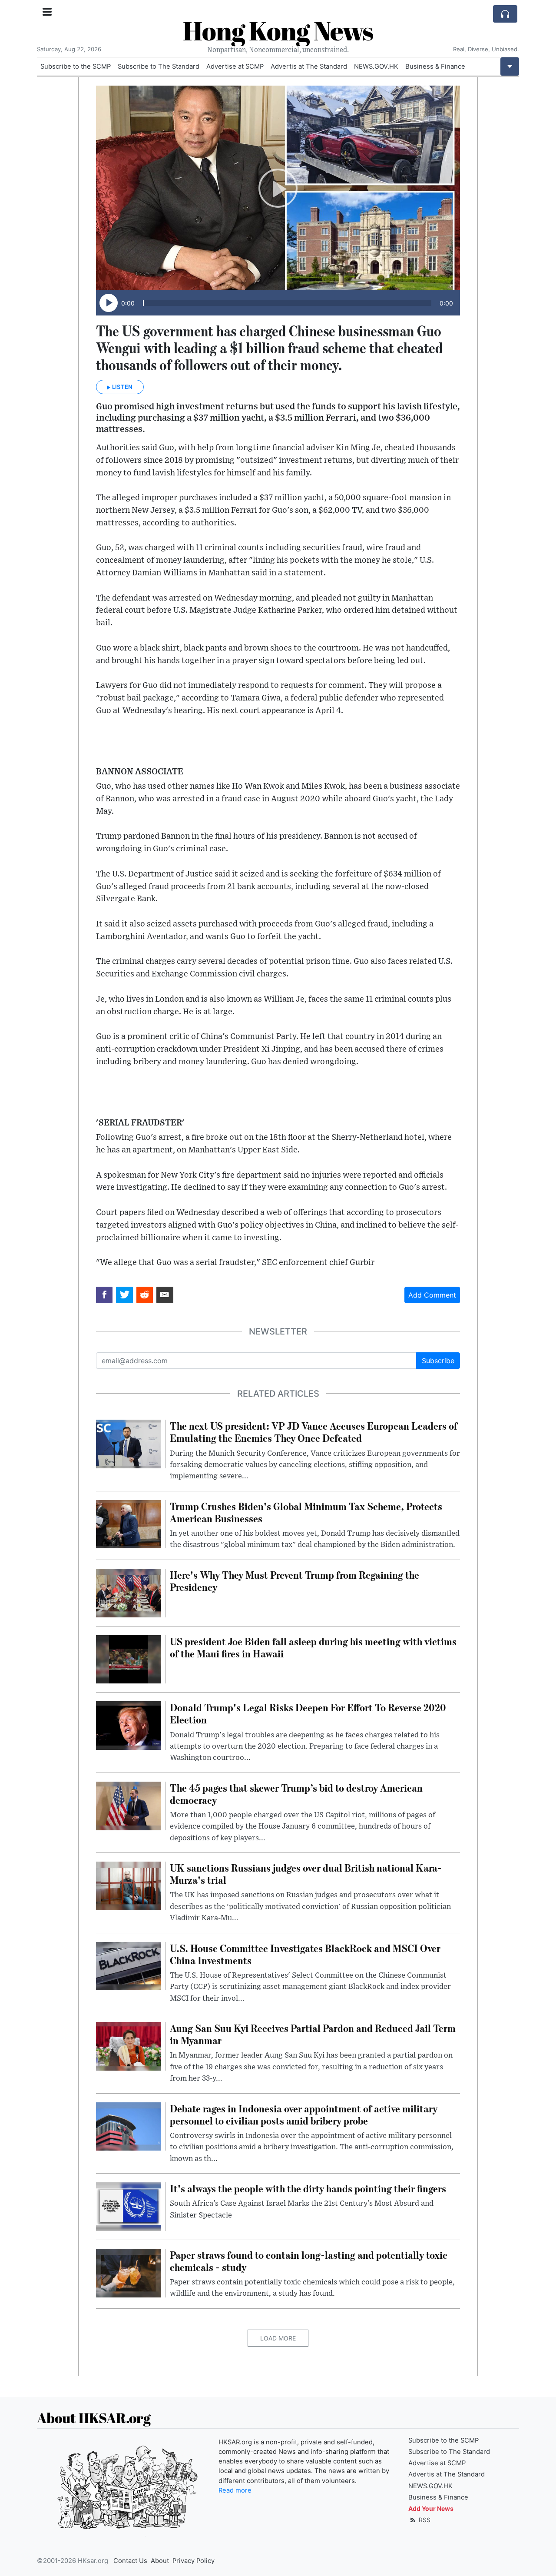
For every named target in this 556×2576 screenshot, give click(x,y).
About (160, 2561)
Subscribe (438, 1361)
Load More (278, 2338)
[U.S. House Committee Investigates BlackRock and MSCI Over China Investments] (128, 1965)
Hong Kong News (278, 30)
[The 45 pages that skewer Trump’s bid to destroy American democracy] (128, 1805)
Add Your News (431, 2508)
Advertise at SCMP (235, 66)
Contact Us (130, 2561)
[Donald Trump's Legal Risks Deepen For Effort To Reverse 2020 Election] (128, 1725)
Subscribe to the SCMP (76, 66)
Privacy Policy (194, 2561)
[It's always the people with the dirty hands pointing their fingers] (128, 2206)
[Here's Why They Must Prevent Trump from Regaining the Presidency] (128, 1592)
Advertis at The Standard (309, 66)
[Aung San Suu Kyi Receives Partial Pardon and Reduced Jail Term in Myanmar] (128, 2045)
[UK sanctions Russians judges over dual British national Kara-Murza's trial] (128, 1885)
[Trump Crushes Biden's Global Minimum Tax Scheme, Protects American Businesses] (128, 1524)
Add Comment (432, 1295)
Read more (235, 2490)
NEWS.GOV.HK (376, 66)
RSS (424, 2520)
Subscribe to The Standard (159, 66)
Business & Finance (435, 66)
